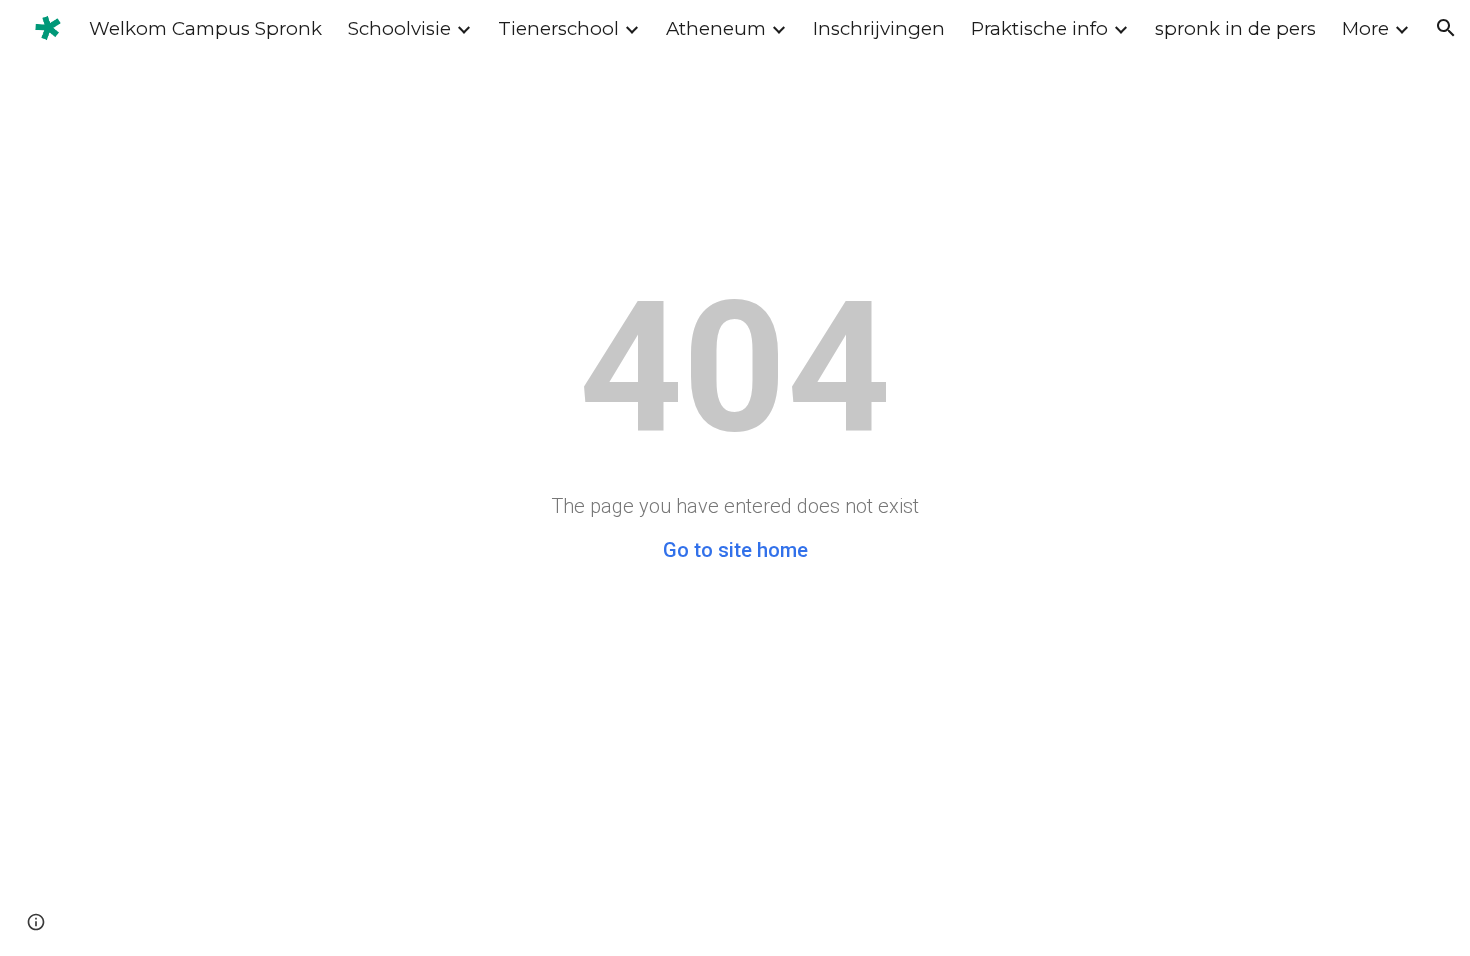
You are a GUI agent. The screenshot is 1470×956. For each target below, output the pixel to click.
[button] (1446, 28)
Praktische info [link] (1039, 28)
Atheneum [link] (716, 28)
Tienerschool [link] (558, 28)
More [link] (1365, 28)
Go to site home (735, 550)
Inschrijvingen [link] (879, 28)
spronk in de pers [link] (1235, 28)
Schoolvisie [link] (399, 28)
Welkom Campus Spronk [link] (205, 28)
